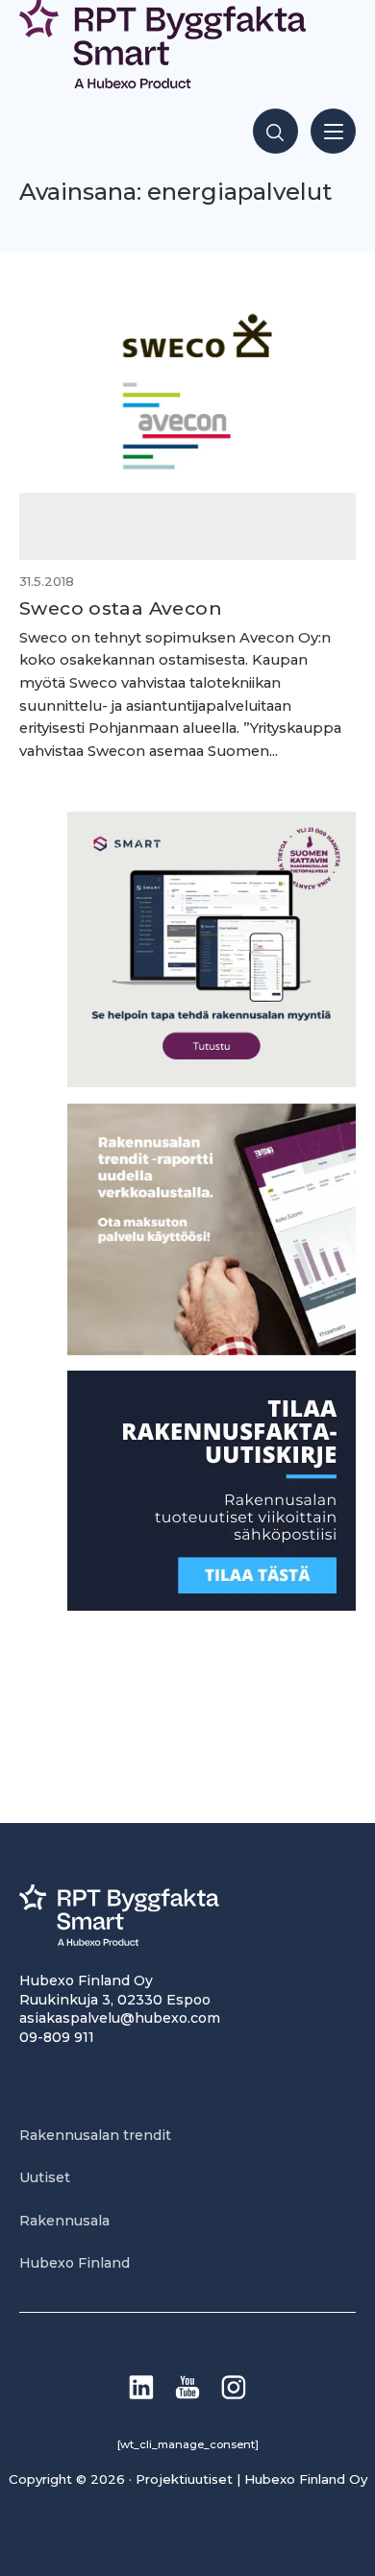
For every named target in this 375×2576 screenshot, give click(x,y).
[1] (212, 1605)
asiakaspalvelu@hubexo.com (120, 2018)
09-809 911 (57, 2037)
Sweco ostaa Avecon (121, 608)
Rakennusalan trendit (95, 2135)
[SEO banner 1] (212, 1082)
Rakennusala (64, 2221)
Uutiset (45, 2177)
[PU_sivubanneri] (212, 1350)
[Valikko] (333, 131)
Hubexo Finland (75, 2263)
